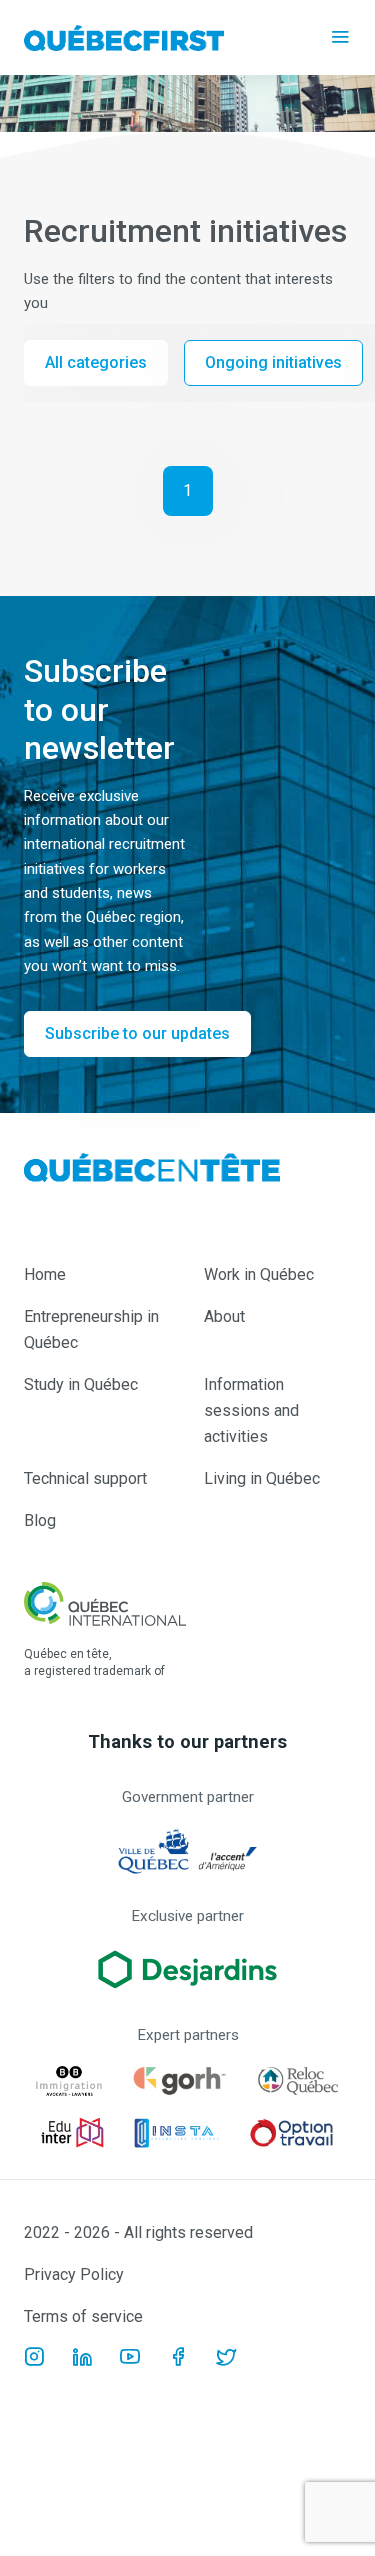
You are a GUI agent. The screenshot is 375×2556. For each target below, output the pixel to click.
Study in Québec (81, 1384)
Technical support (85, 1478)
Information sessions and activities (251, 1410)
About (224, 1316)
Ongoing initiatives (273, 362)
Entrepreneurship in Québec (91, 1329)
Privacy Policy (74, 2274)
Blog (40, 1520)
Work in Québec (259, 1274)
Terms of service (83, 2316)
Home (45, 1274)
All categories (96, 362)
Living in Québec (262, 1478)
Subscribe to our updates (137, 1033)
